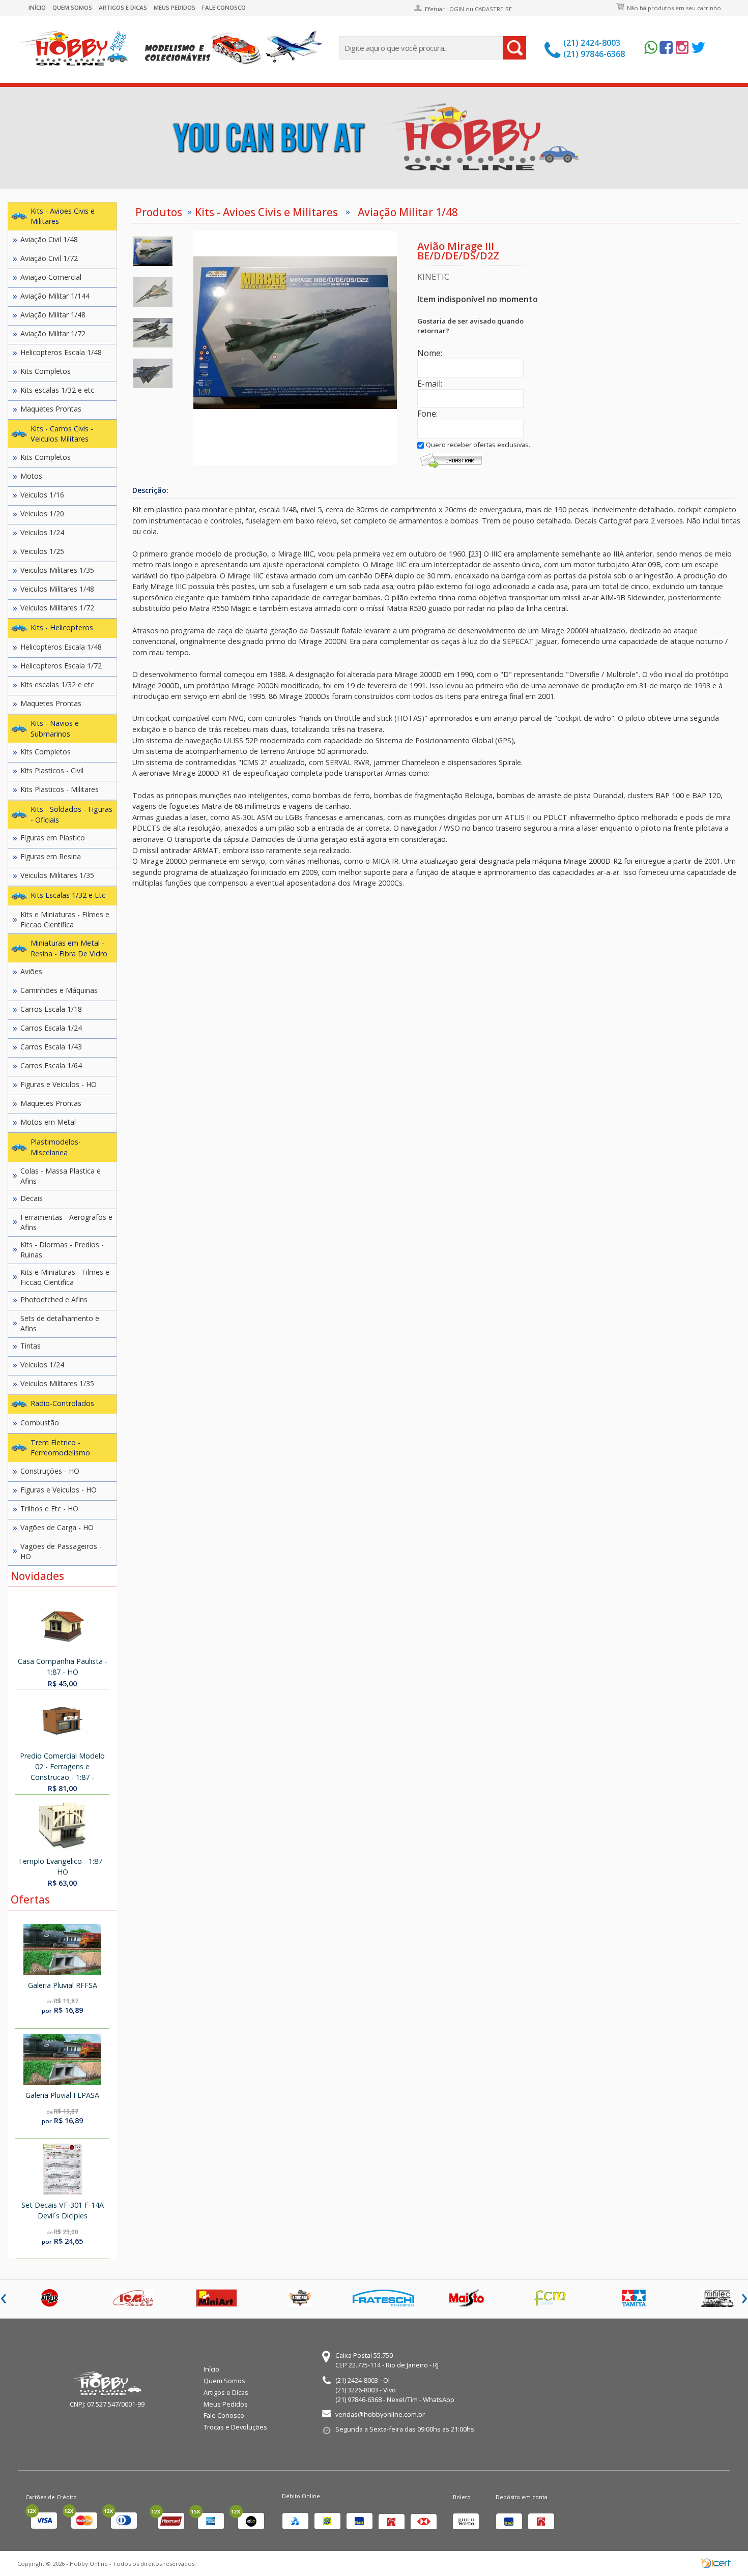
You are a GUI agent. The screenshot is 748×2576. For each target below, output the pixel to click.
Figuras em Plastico (53, 838)
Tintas (31, 1346)
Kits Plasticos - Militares (60, 789)
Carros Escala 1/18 (51, 1009)
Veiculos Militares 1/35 (57, 570)
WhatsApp (439, 2399)
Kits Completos (46, 371)
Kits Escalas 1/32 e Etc (68, 895)
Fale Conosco (224, 8)
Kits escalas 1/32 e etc (57, 390)
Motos (31, 476)
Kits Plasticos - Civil (52, 770)
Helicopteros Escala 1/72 (61, 666)
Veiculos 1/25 (42, 551)
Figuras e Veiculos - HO (59, 1084)
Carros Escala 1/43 (51, 1047)
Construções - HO (50, 1471)
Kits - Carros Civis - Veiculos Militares (62, 434)
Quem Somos (72, 8)
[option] (153, 251)
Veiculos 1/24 (42, 532)
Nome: (430, 353)
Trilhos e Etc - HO (49, 1509)
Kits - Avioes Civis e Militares (63, 216)
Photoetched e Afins (54, 1299)
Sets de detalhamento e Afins (60, 1323)
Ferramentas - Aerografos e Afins (66, 1222)
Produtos (159, 212)
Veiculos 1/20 (42, 514)
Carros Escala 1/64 (51, 1065)
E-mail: (430, 384)
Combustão (40, 1423)
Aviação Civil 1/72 (49, 258)
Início (37, 8)
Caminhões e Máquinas (59, 990)
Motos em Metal (48, 1122)
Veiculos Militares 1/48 (57, 589)
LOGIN (455, 9)
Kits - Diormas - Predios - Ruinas (62, 1250)
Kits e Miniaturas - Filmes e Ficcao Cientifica (65, 919)
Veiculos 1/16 (42, 495)
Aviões (31, 971)
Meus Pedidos (175, 8)
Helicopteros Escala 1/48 (61, 352)
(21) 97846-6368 (594, 54)
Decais (32, 1198)
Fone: (427, 414)
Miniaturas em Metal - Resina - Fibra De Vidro (69, 948)
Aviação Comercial (51, 277)
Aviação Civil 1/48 (49, 239)
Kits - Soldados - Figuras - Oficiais (71, 814)
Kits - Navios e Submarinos (55, 728)
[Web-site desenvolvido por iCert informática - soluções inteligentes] (716, 2562)
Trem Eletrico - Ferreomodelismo (60, 1448)
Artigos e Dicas (123, 8)
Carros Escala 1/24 (51, 1028)
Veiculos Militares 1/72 (57, 608)
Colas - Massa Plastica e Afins (61, 1176)
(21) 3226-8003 (357, 2390)
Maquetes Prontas (51, 409)
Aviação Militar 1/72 (53, 333)
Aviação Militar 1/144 (55, 296)
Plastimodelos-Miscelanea (56, 1147)
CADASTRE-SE (493, 9)
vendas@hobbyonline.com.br (380, 2414)
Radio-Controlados (62, 1403)
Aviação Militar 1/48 (53, 315)
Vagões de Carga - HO (57, 1527)
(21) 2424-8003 (592, 43)
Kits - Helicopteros (62, 627)
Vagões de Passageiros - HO (61, 1551)
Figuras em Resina (51, 856)
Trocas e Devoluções (235, 2427)
